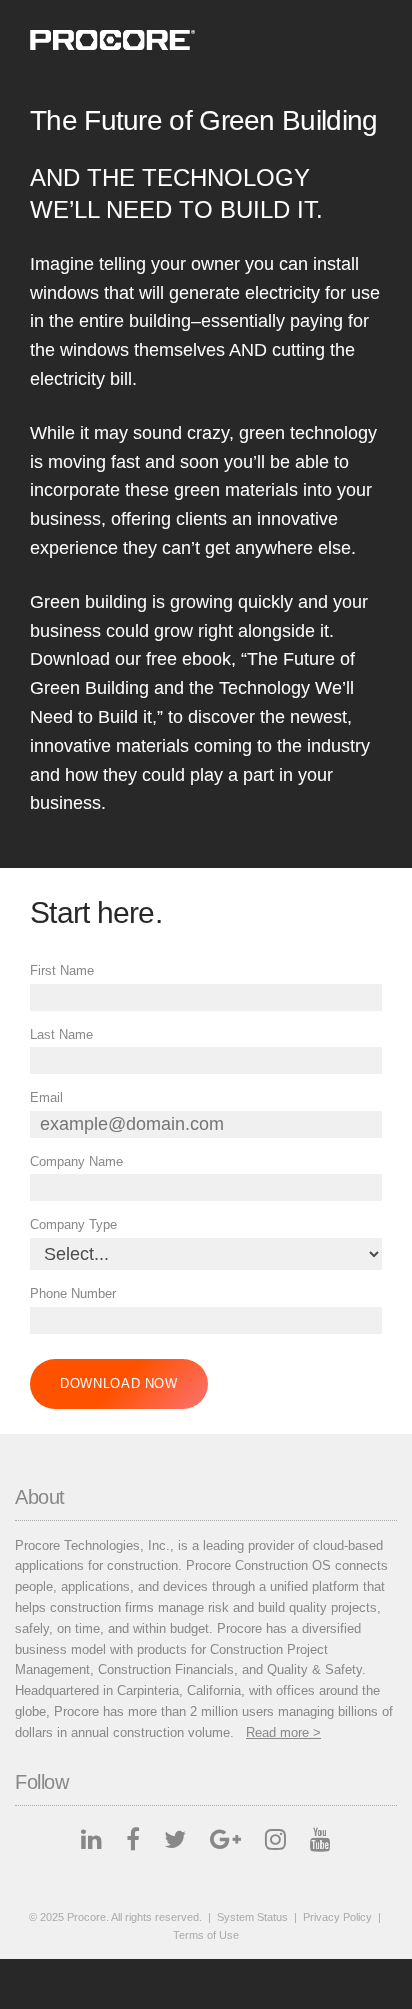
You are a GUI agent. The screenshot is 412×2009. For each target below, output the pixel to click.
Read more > (283, 1732)
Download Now (119, 1383)
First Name (62, 970)
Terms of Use (206, 1935)
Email (46, 1097)
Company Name (76, 1161)
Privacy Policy (337, 1917)
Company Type (73, 1224)
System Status (252, 1917)
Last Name (61, 1034)
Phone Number (73, 1293)
